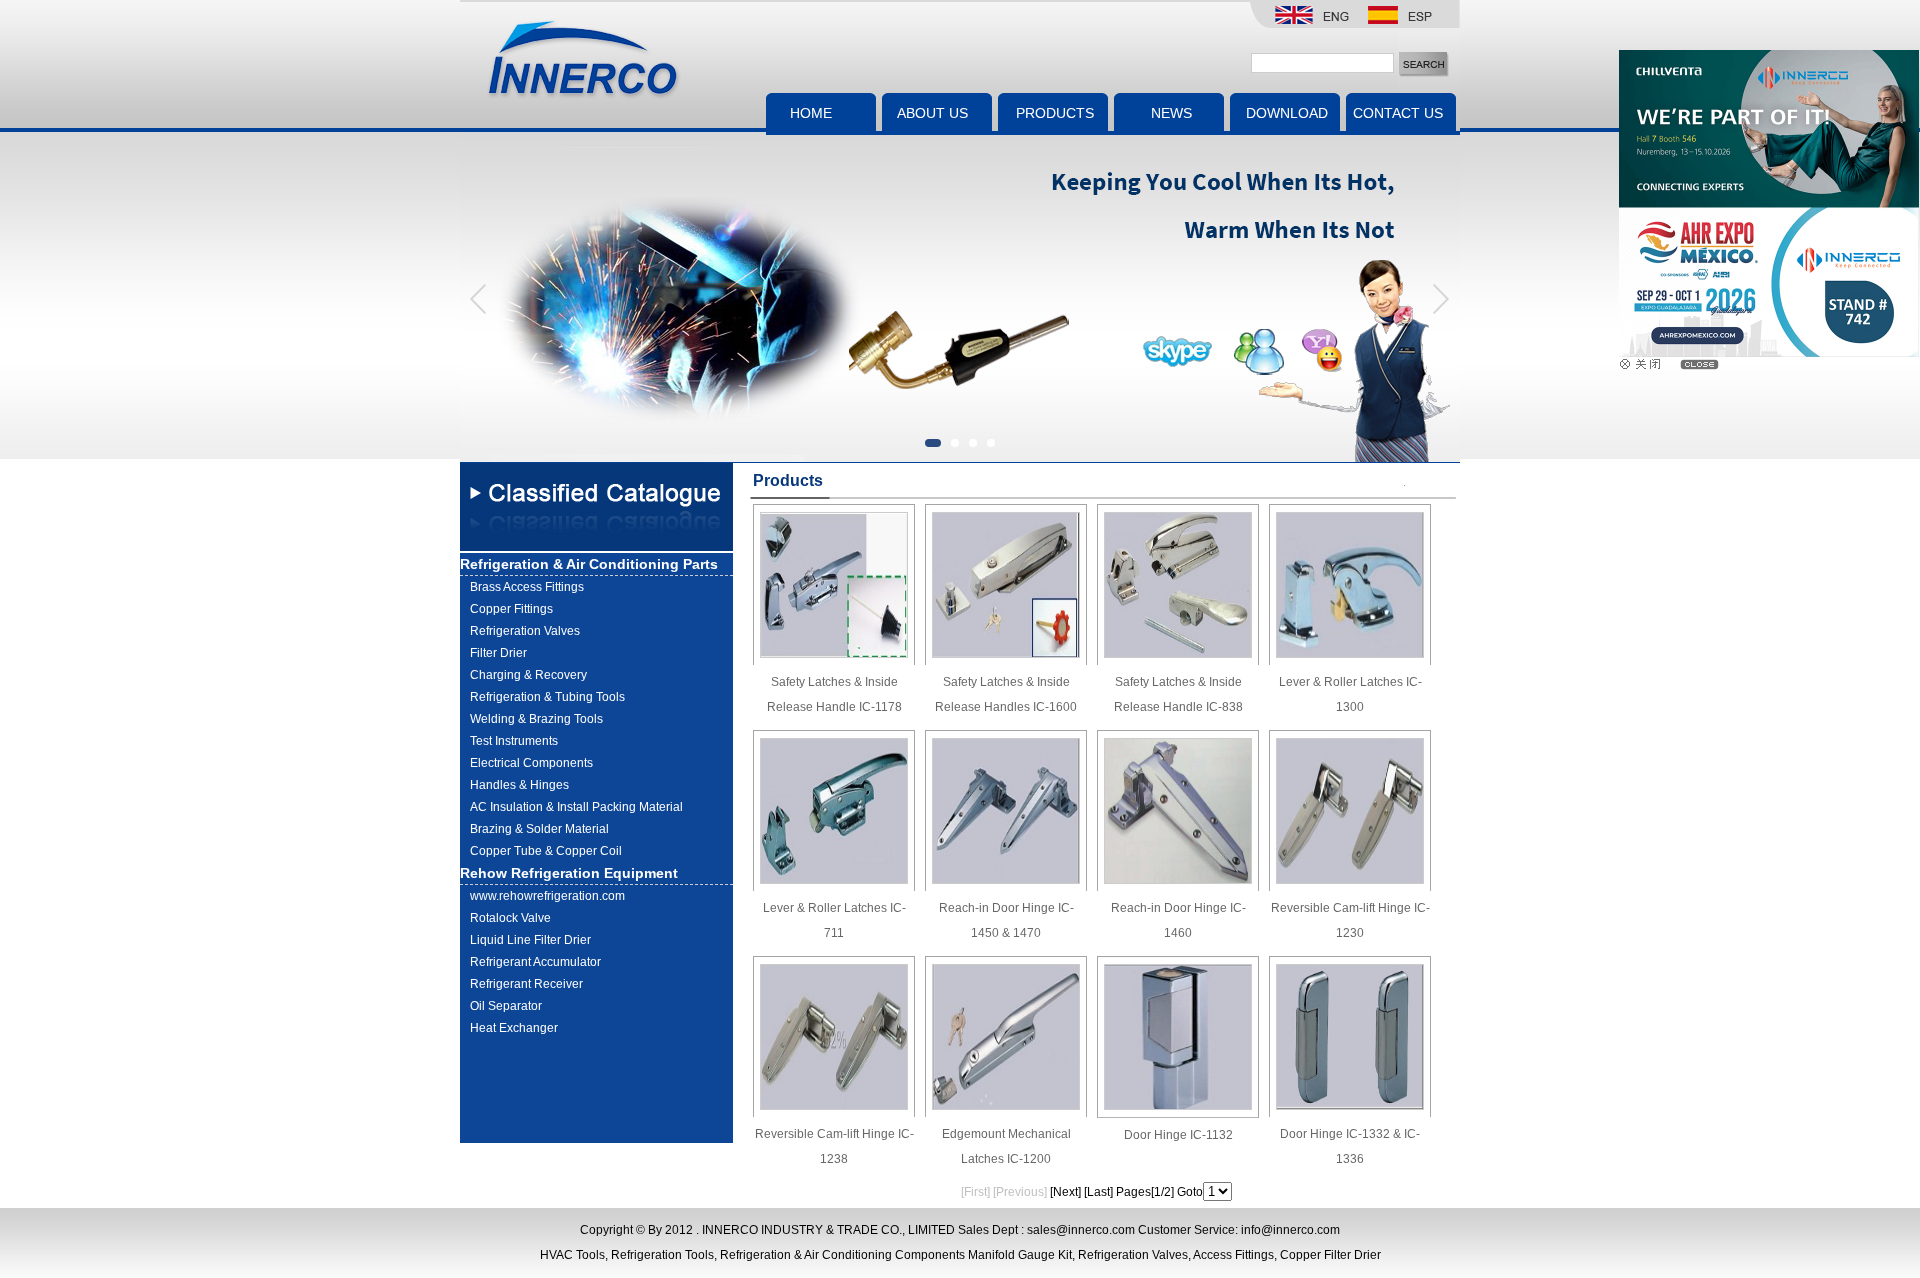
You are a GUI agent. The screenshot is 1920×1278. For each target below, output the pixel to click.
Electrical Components (531, 763)
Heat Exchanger (514, 1028)
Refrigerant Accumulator (535, 962)
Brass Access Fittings (527, 587)
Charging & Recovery (528, 675)
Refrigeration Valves (525, 631)
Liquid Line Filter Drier (530, 940)
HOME (811, 113)
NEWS (1171, 113)
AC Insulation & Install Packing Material (576, 807)
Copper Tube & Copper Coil (546, 851)
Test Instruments (514, 741)
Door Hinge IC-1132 (1178, 1135)
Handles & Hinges (519, 785)
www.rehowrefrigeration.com (547, 896)
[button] (1439, 298)
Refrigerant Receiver (526, 984)
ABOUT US (932, 113)
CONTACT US (1398, 113)
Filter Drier (498, 653)
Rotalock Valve (510, 918)
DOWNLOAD (1287, 113)
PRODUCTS (1055, 113)
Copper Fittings (511, 609)
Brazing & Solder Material (539, 829)
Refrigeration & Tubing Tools (547, 697)
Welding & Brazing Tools (536, 719)
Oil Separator (506, 1006)
